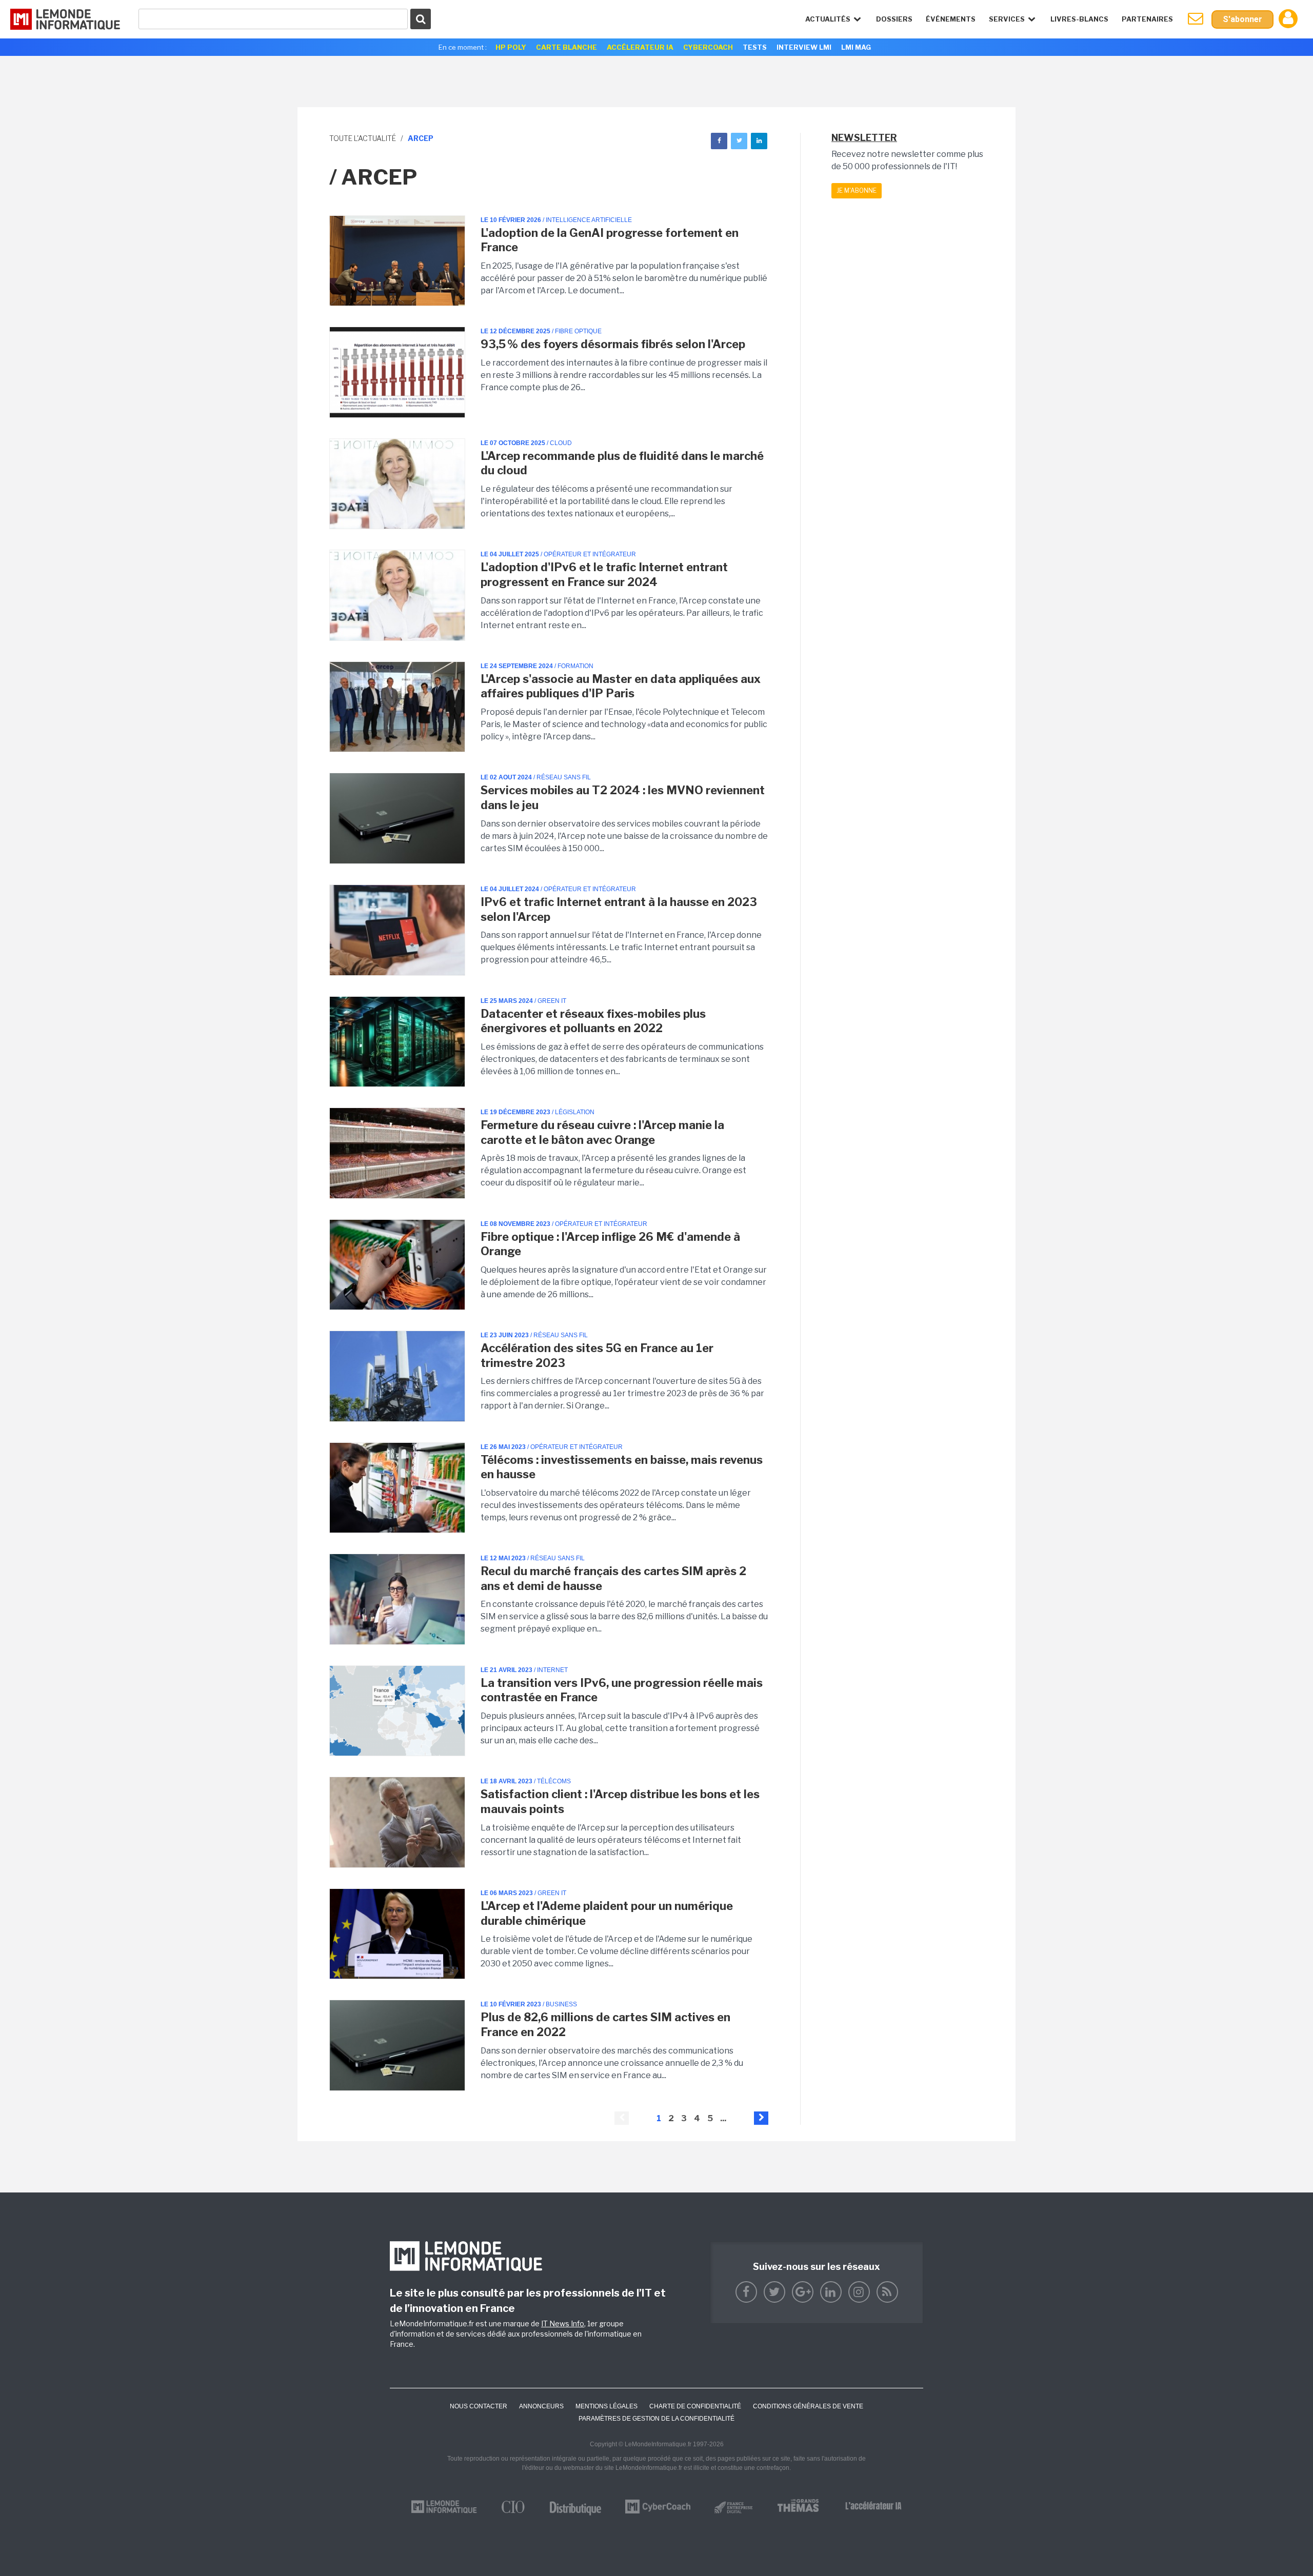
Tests (755, 47)
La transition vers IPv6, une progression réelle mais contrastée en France (622, 1690)
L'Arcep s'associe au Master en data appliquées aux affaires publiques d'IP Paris (621, 686)
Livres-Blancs (1079, 19)
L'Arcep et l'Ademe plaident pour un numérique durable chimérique (607, 1913)
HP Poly (511, 47)
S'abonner (1242, 19)
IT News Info (563, 2323)
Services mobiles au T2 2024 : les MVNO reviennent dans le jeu (623, 798)
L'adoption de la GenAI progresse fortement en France (610, 240)
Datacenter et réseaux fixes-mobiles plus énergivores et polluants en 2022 (593, 1021)
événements (951, 19)
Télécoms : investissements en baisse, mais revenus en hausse (622, 1467)
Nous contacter (479, 2406)
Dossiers (894, 19)
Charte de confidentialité (695, 2406)
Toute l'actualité (363, 138)
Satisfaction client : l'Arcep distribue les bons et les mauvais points (620, 1802)
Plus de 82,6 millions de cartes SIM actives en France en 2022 (605, 2025)
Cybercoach (708, 47)
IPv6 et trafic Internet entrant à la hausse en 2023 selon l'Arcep (619, 909)
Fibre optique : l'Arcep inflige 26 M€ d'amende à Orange (610, 1244)
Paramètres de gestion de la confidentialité (656, 2419)
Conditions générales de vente (808, 2406)
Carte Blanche (566, 47)
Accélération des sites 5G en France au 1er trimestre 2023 (597, 1355)
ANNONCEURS (541, 2406)
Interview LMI (804, 47)
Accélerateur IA (640, 47)
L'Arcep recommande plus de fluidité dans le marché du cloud (622, 463)
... (723, 2118)
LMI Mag (856, 47)
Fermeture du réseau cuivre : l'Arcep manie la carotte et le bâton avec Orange (602, 1132)
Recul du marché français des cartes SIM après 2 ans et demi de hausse (613, 1578)
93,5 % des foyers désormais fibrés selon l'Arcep (613, 344)
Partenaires (1147, 19)
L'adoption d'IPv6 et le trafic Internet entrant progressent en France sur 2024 (604, 575)
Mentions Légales (606, 2406)
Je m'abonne (857, 190)
